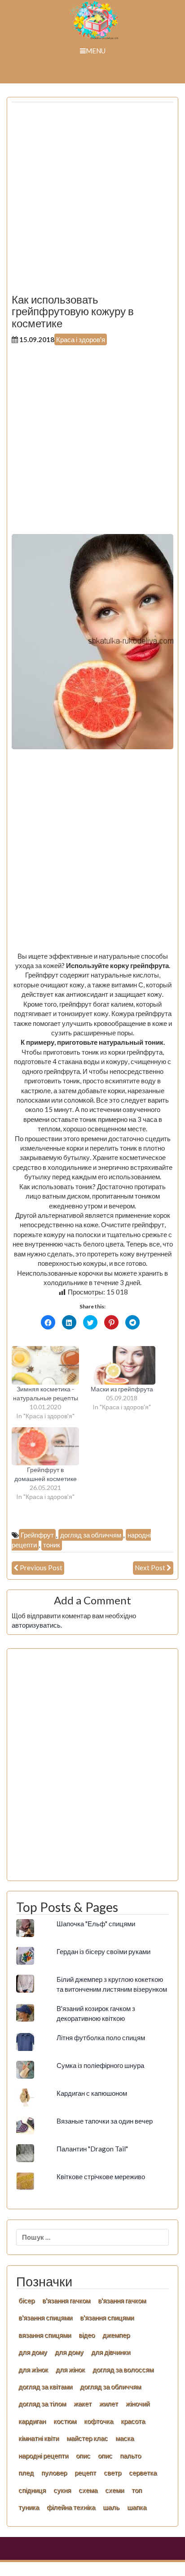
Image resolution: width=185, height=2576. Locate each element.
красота (133, 2421)
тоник (52, 1545)
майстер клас (87, 2438)
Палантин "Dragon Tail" (92, 2149)
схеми (115, 2490)
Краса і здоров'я (81, 339)
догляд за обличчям (91, 1535)
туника (29, 2507)
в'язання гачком (66, 2300)
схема (88, 2490)
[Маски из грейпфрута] (122, 1365)
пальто (130, 2455)
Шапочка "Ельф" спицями (96, 1924)
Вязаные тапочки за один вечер (105, 2121)
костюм (65, 2421)
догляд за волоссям (123, 2369)
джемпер (116, 2335)
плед (26, 2472)
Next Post (150, 1568)
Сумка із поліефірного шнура (100, 2065)
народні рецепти (43, 2455)
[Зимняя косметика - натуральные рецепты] (45, 1365)
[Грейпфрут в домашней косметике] (45, 1447)
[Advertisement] (92, 201)
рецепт (85, 2472)
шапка (137, 2507)
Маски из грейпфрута (122, 1389)
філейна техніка (71, 2507)
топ (137, 2490)
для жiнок (33, 2369)
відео (87, 2335)
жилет (109, 2403)
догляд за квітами (45, 2386)
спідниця (32, 2490)
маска (125, 2438)
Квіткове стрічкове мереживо (101, 2176)
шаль (111, 2507)
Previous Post (41, 1568)
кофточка (99, 2421)
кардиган (32, 2421)
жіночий (138, 2403)
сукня (62, 2490)
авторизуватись (36, 1625)
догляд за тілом (42, 2403)
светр (112, 2472)
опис (83, 2455)
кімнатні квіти (39, 2438)
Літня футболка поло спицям (101, 2037)
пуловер (54, 2472)
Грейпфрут (37, 1535)
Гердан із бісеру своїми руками (104, 1951)
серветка (143, 2472)
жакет (83, 2403)
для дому (33, 2352)
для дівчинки (111, 2352)
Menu (96, 51)
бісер (26, 2300)
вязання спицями (45, 2335)
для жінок (70, 2369)
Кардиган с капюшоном (92, 2093)
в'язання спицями (45, 2317)
